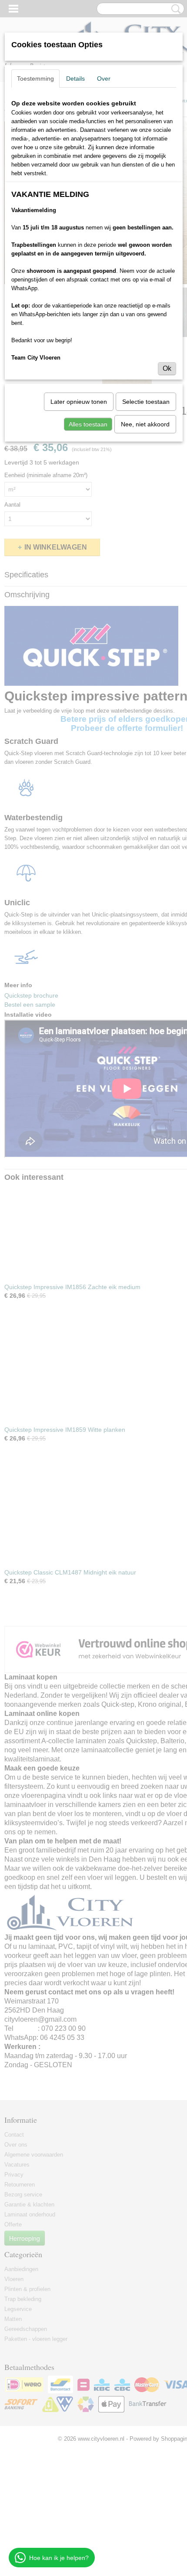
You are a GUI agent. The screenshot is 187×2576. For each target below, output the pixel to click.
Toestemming (35, 79)
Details (75, 79)
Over (104, 79)
